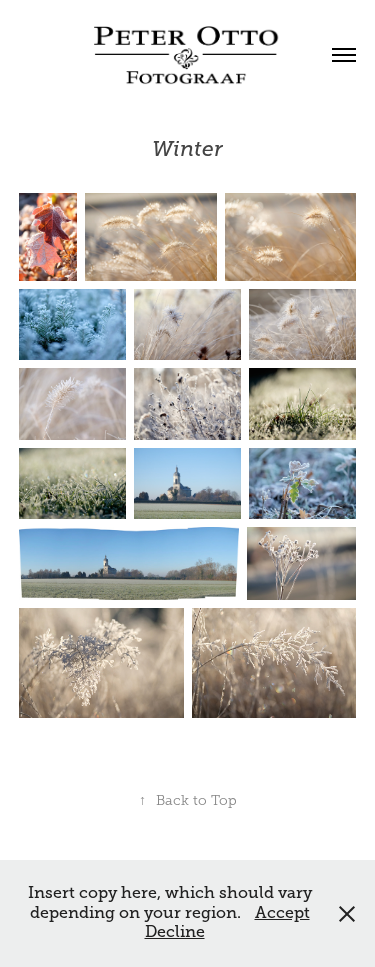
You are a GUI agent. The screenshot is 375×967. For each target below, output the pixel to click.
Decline (175, 932)
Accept (282, 913)
